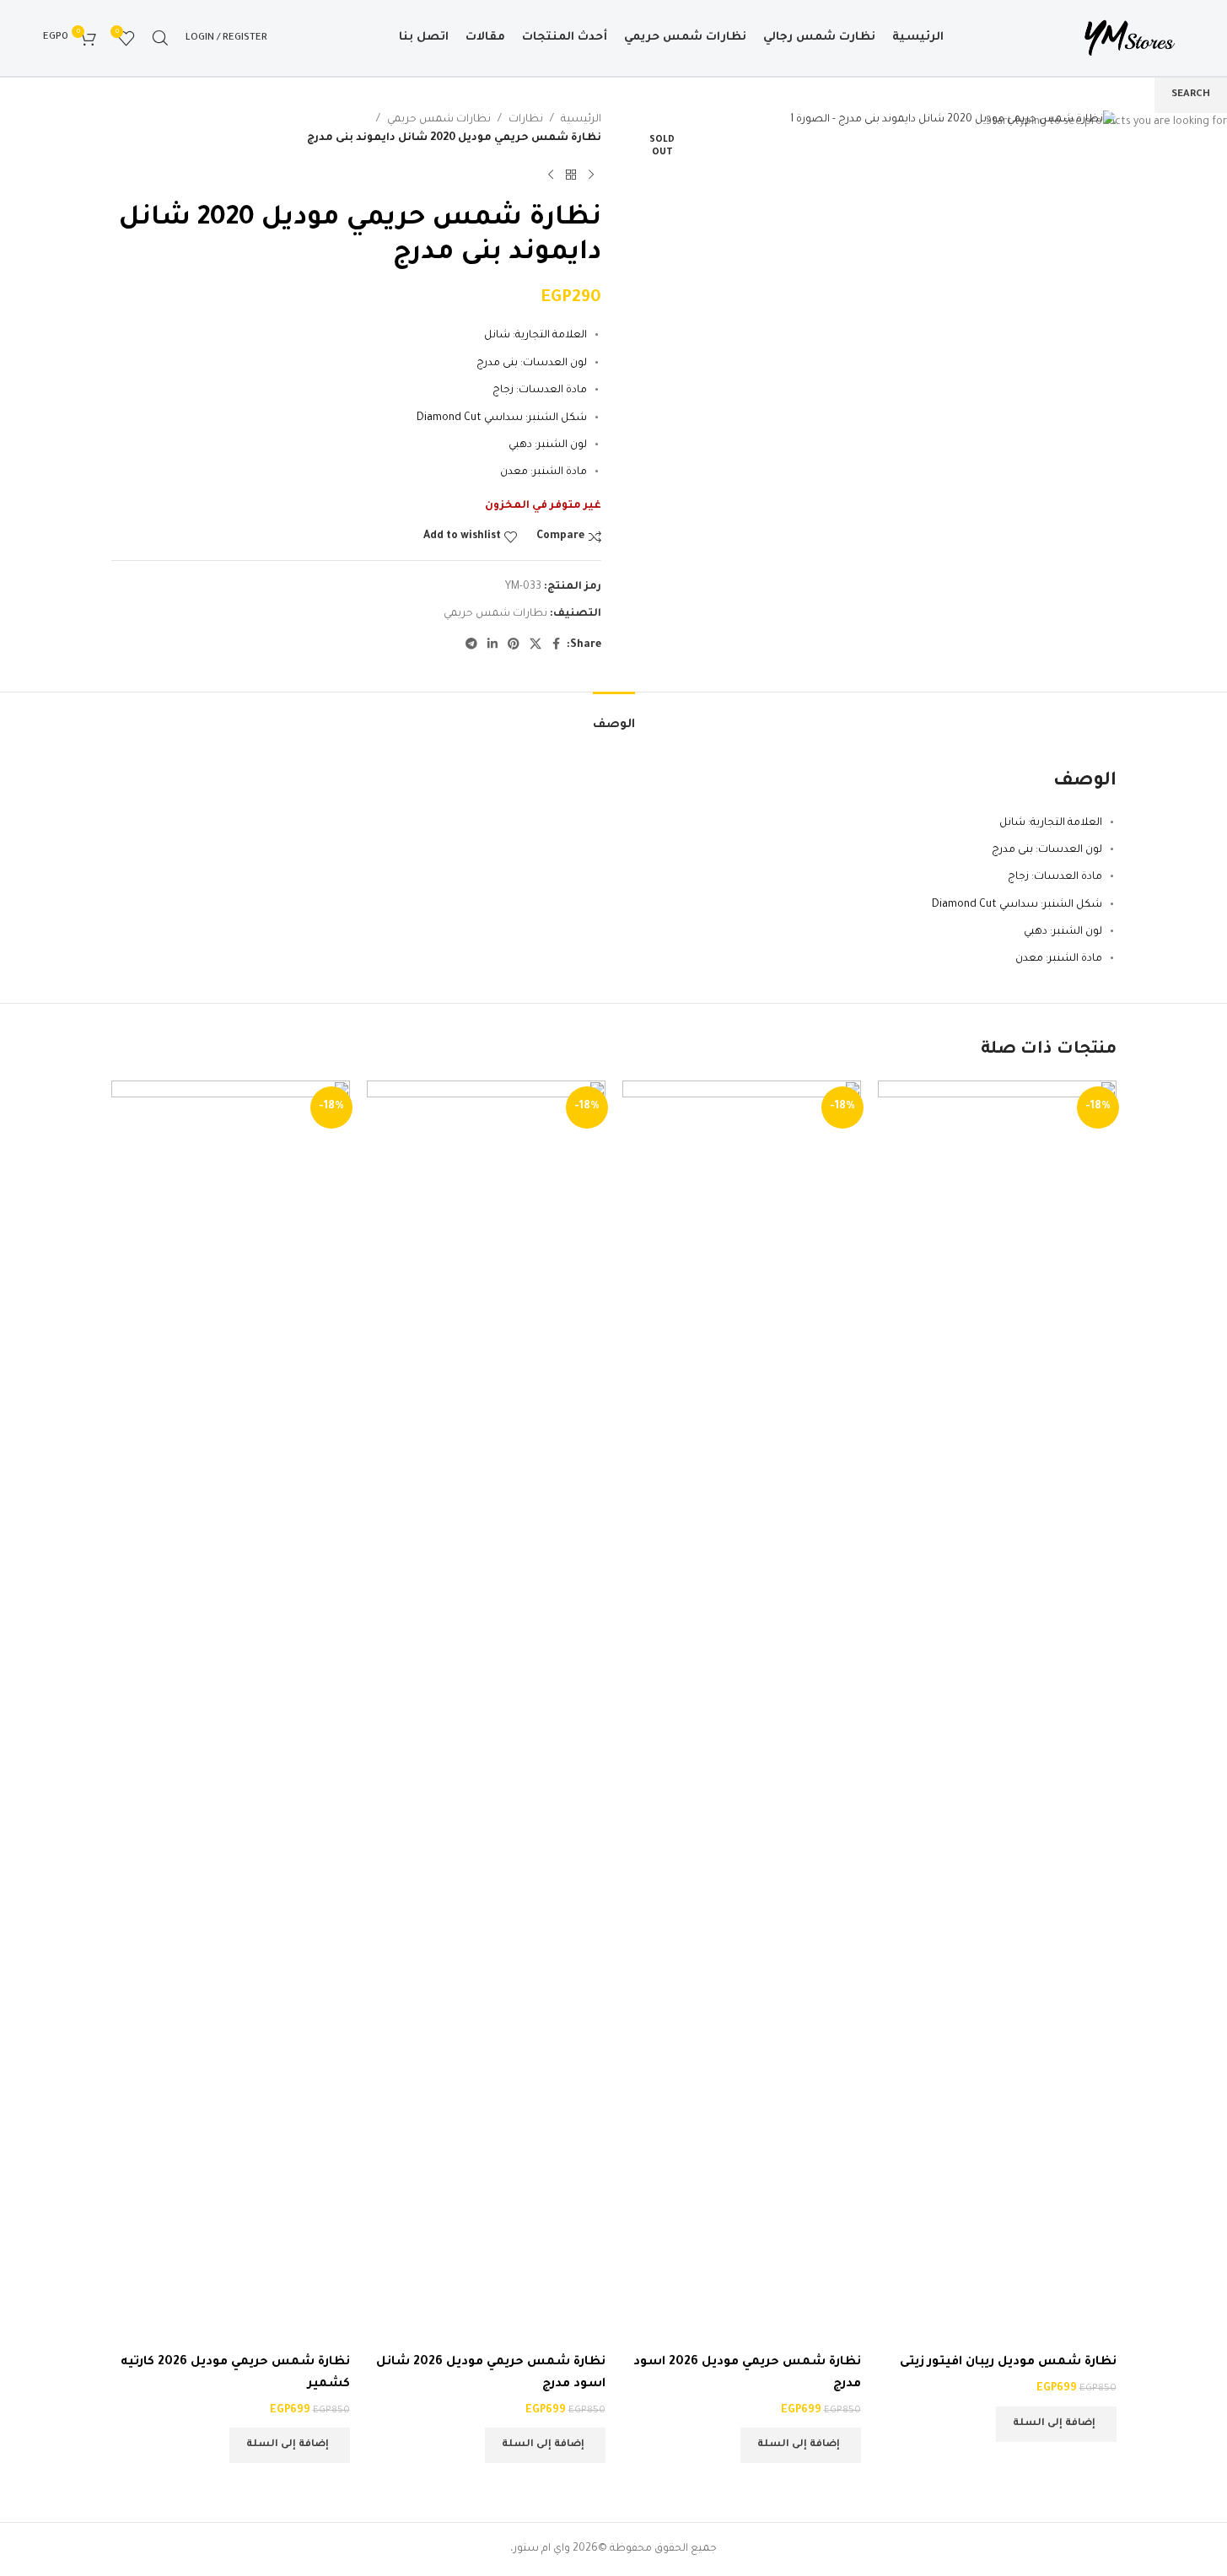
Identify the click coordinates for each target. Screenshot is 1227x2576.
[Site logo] (1129, 39)
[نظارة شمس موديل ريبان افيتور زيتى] (997, 1714)
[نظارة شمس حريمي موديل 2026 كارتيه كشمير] (231, 1714)
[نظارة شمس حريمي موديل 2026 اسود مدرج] (742, 1714)
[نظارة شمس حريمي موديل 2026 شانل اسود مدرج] (486, 1714)
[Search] (160, 38)
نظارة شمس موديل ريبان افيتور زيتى (1008, 2363)
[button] (1056, 2424)
